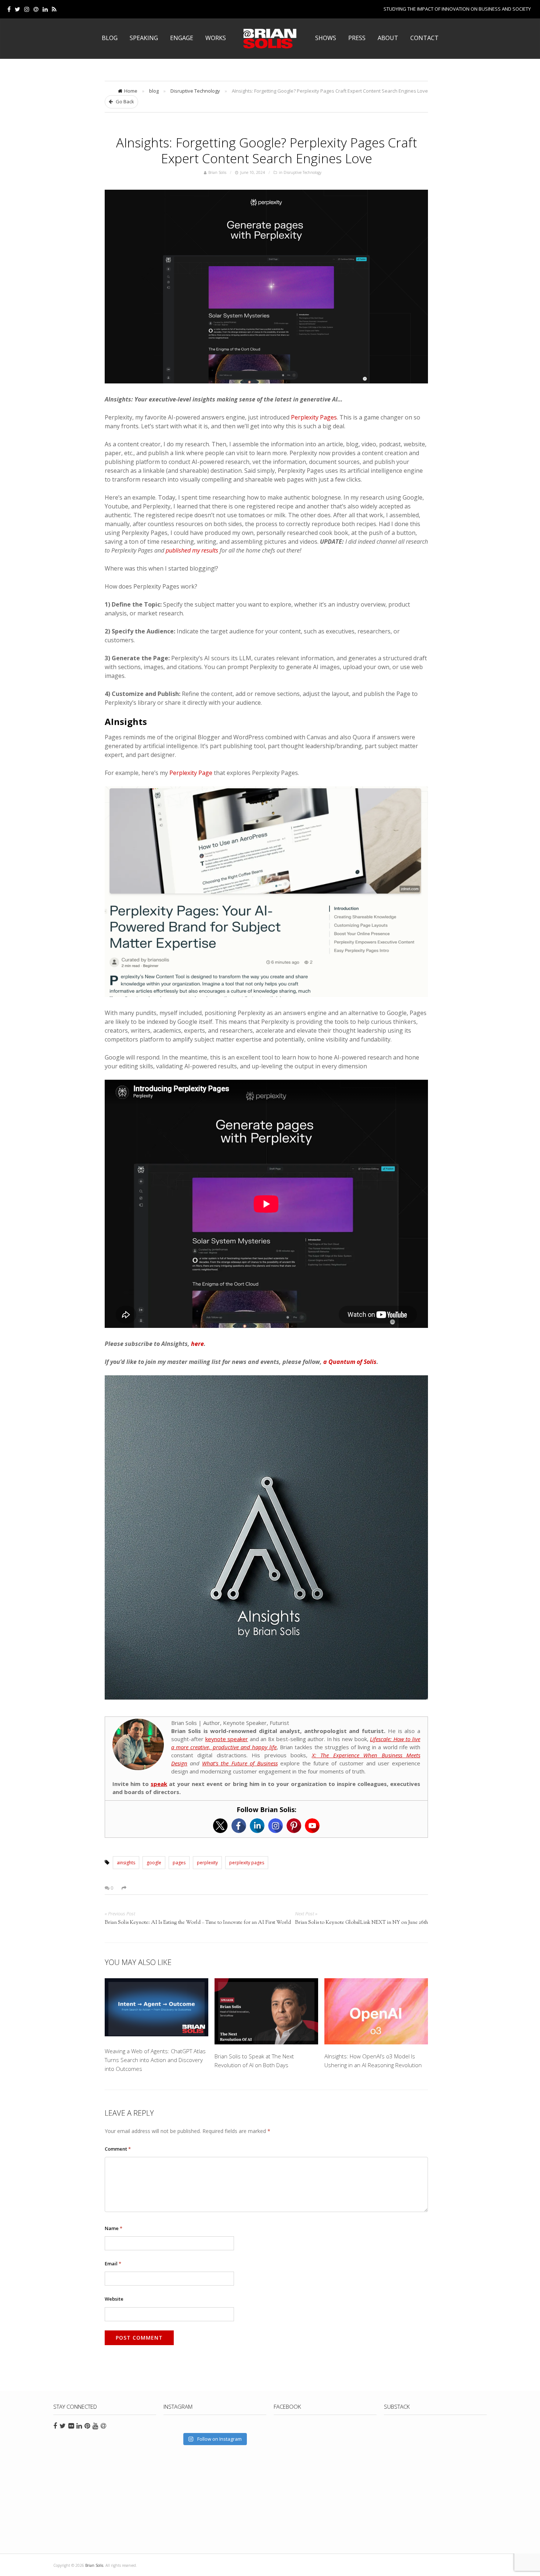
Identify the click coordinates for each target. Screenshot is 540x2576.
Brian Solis (270, 39)
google (154, 1863)
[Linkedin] (257, 1826)
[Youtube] (312, 1826)
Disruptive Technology (195, 91)
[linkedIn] (45, 9)
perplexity (207, 1863)
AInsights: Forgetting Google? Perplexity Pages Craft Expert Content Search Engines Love (267, 150)
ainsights (126, 1863)
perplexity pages (247, 1863)
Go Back (124, 101)
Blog (110, 38)
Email (113, 2264)
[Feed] (54, 9)
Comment (118, 2149)
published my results (192, 550)
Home (131, 91)
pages (179, 1863)
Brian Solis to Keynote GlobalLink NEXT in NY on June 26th (361, 1923)
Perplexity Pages (314, 417)
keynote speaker (227, 1739)
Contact (424, 38)
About (388, 38)
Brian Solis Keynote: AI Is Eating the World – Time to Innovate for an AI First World (198, 1923)
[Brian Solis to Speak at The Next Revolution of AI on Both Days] (266, 2011)
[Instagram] (276, 1826)
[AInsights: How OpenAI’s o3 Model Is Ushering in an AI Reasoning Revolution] (376, 2011)
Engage (182, 38)
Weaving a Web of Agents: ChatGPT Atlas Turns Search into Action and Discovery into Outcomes (155, 2060)
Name (114, 2228)
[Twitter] (17, 9)
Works (216, 38)
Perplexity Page (191, 773)
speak (159, 1784)
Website (114, 2299)
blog (154, 91)
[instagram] (27, 9)
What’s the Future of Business (240, 1763)
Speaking (144, 38)
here (197, 1344)
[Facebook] (9, 9)
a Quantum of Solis (350, 1362)
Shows (326, 38)
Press (357, 38)
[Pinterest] (294, 1826)
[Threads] (36, 9)
